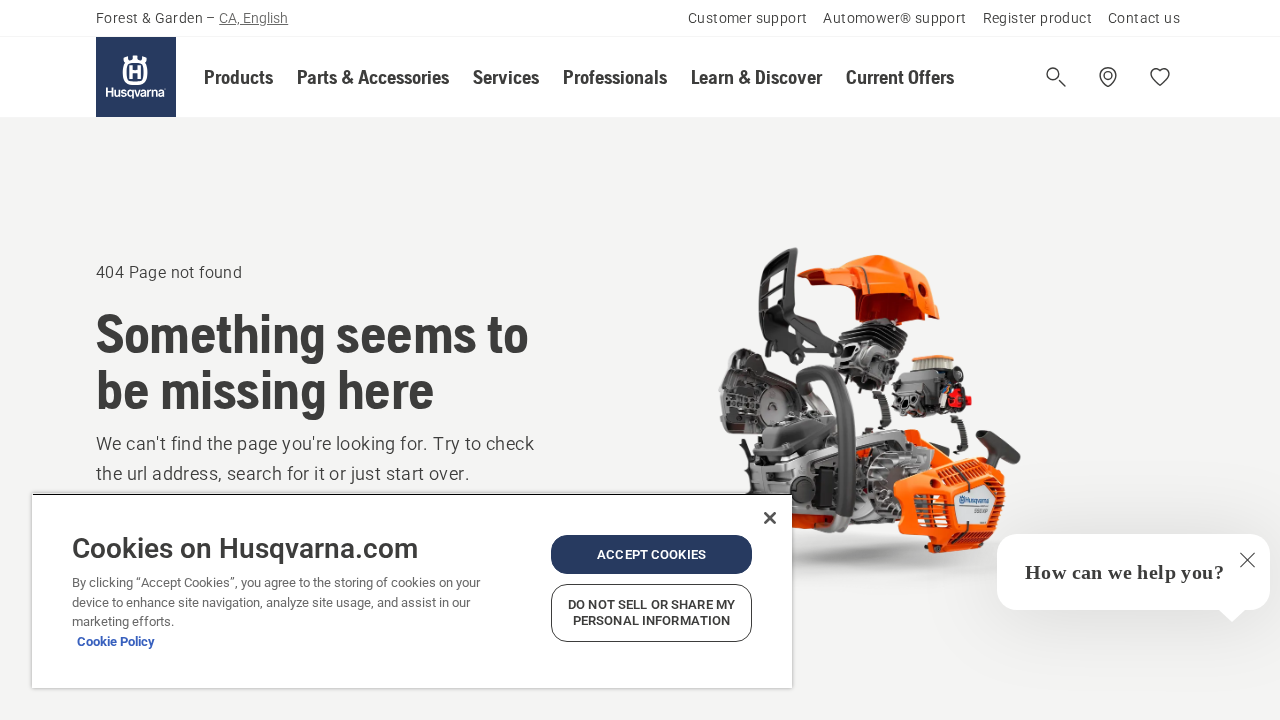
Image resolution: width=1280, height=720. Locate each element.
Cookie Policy (116, 641)
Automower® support (894, 18)
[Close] (770, 518)
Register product (1037, 18)
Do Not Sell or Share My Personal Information (651, 612)
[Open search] (1056, 77)
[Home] (136, 77)
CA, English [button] (253, 18)
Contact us (1144, 18)
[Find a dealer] (1108, 77)
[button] (238, 77)
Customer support (747, 18)
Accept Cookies (651, 554)
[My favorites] (1160, 77)
